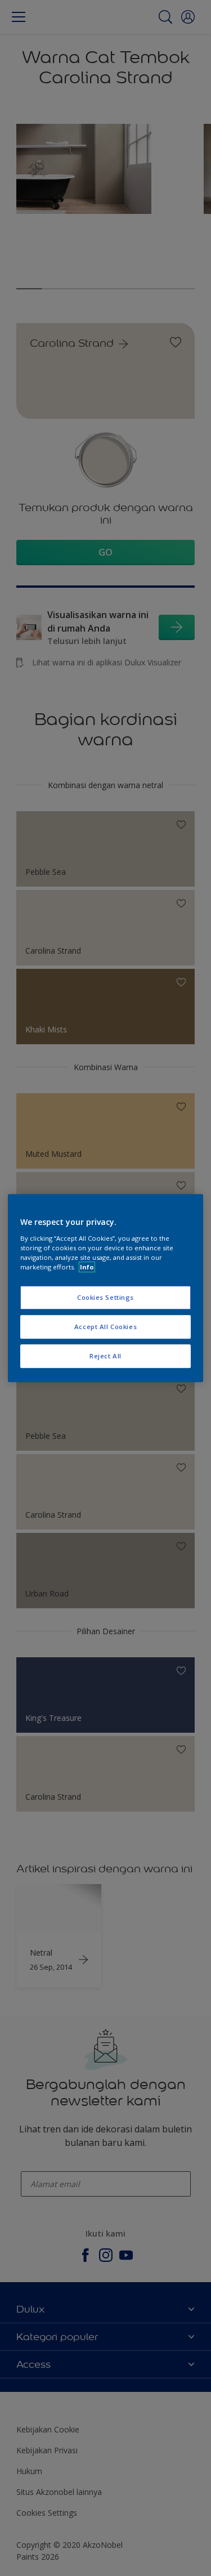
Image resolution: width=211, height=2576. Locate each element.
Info (87, 1267)
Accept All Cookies (105, 1327)
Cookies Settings (105, 1297)
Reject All (105, 1356)
